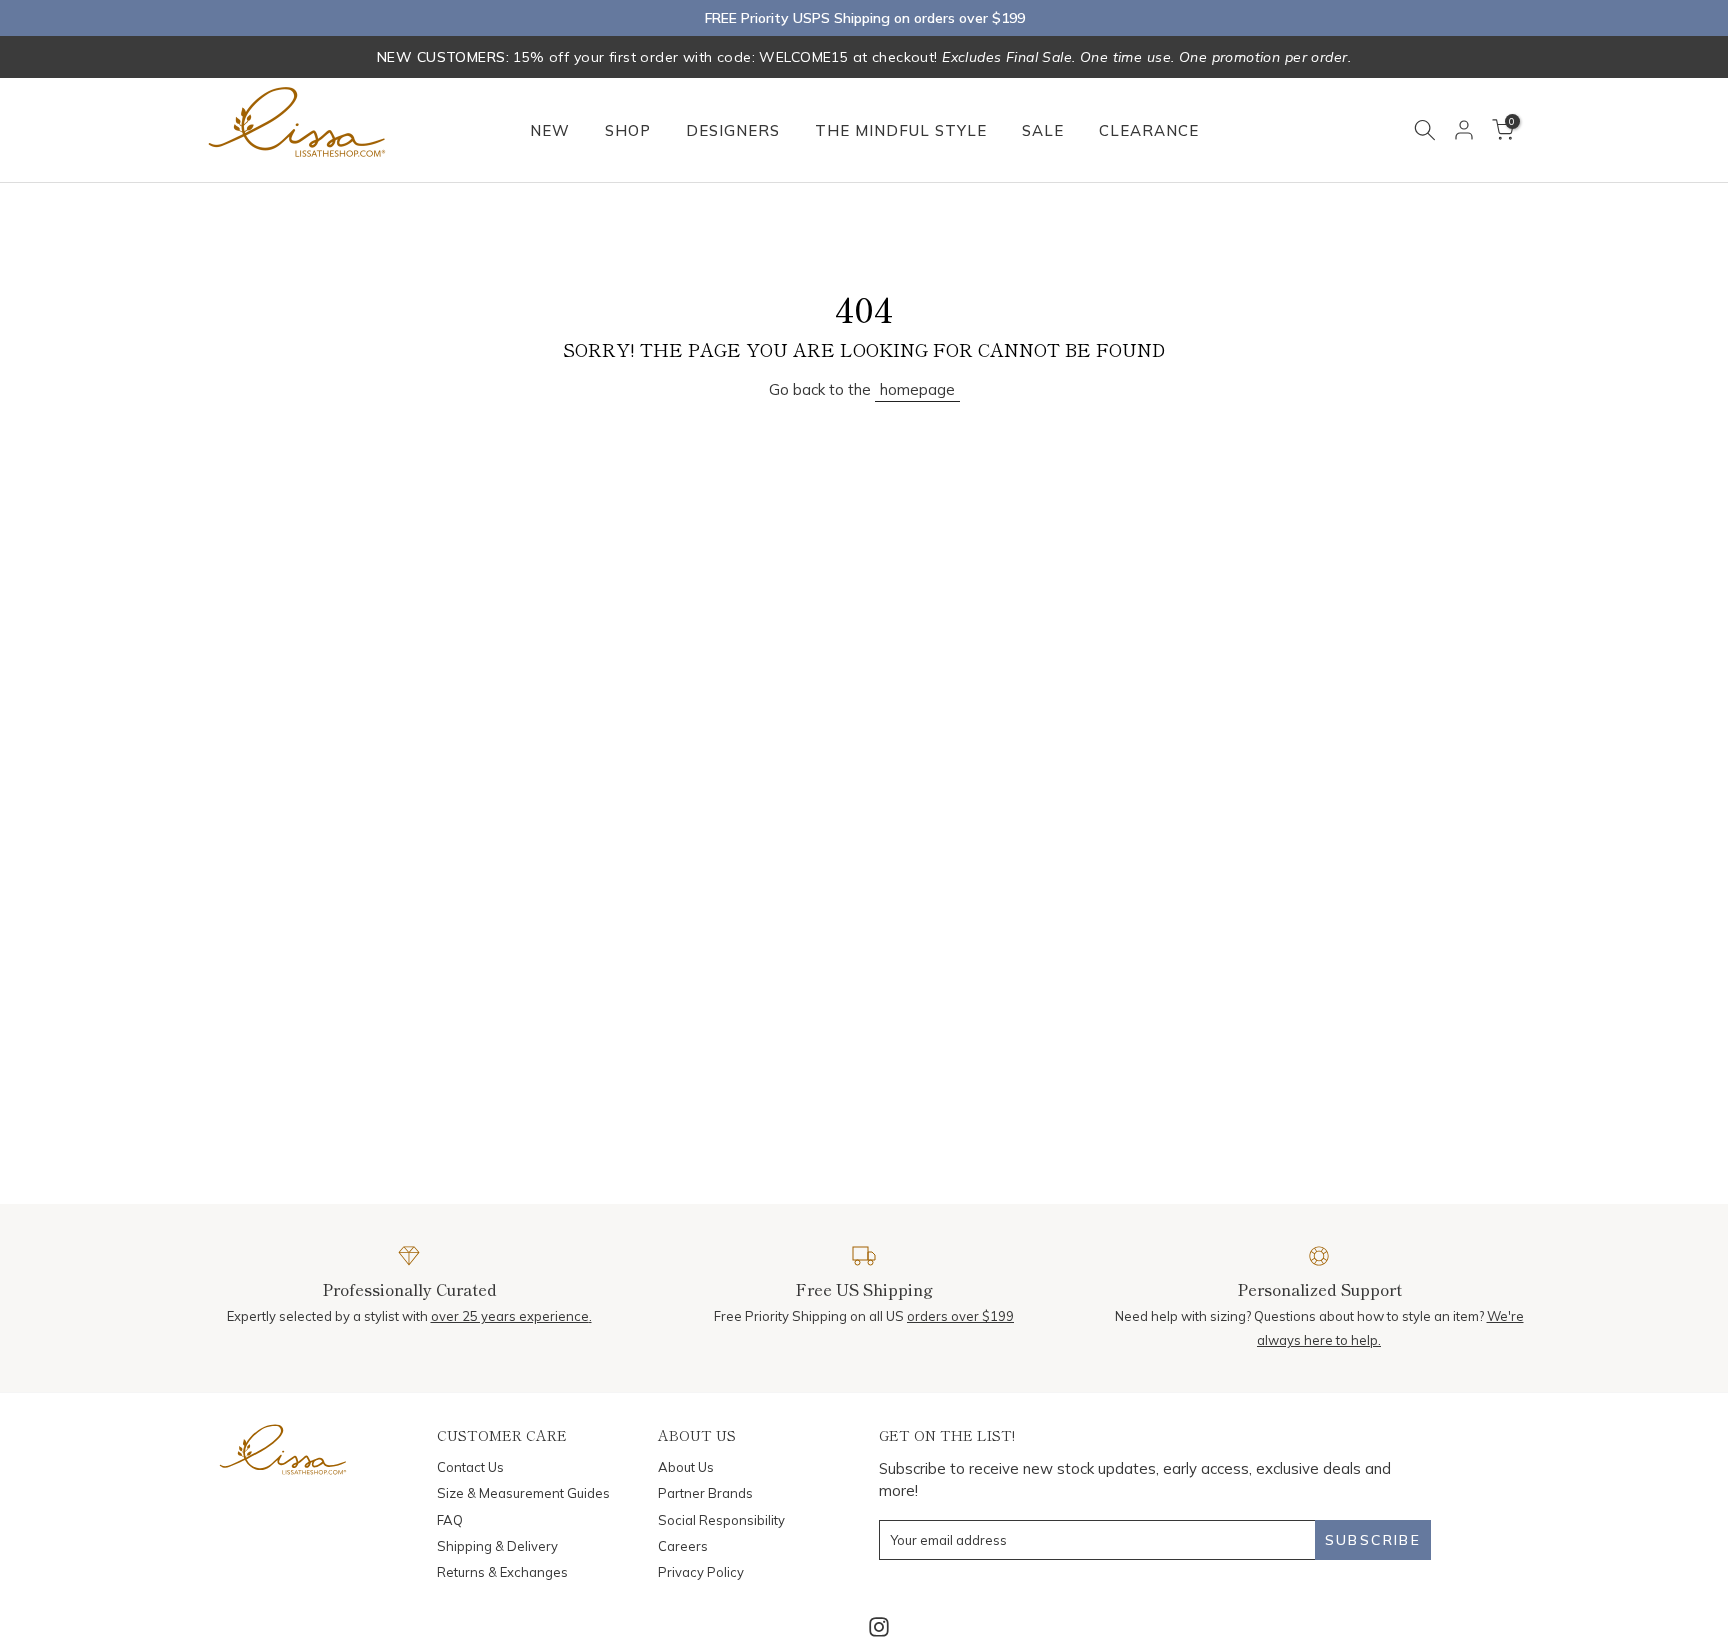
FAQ (450, 1520)
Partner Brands (705, 1493)
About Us (686, 1467)
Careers (683, 1546)
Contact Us (470, 1467)
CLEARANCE (1149, 130)
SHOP (628, 130)
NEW (550, 130)
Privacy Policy (701, 1572)
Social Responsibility (721, 1520)
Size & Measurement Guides (523, 1493)
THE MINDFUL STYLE (901, 130)
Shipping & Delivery (497, 1546)
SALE (1043, 130)
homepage (917, 389)
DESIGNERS (733, 130)
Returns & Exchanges (502, 1572)
